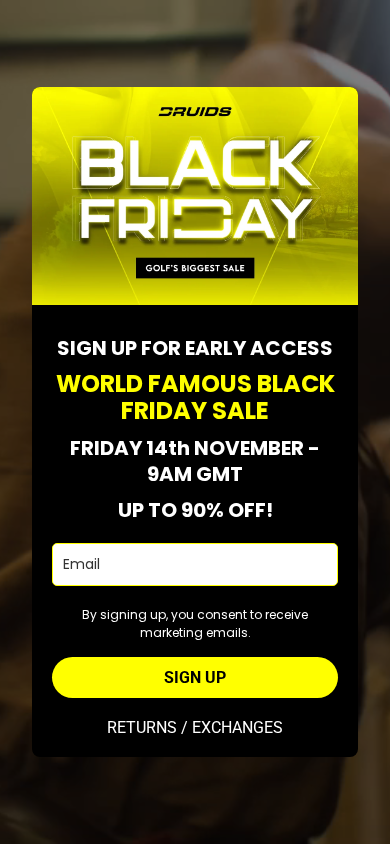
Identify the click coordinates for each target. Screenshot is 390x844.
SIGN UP (195, 677)
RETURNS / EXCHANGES (195, 727)
